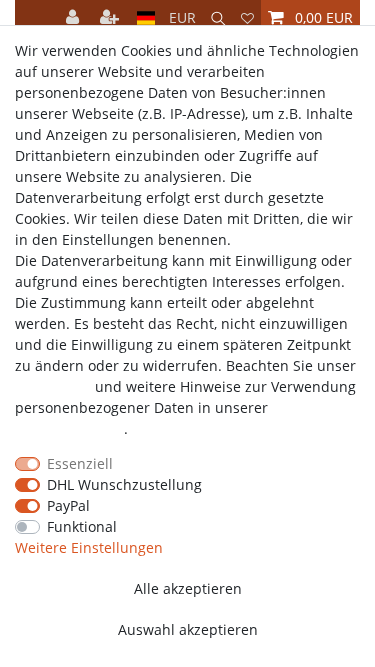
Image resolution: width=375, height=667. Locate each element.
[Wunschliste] (247, 17)
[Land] (146, 17)
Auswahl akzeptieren (188, 629)
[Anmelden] (74, 17)
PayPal (68, 505)
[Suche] (218, 17)
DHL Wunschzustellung (124, 484)
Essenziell (80, 463)
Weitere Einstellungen (89, 547)
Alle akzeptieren (188, 588)
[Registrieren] (111, 17)
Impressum (53, 386)
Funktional (82, 526)
